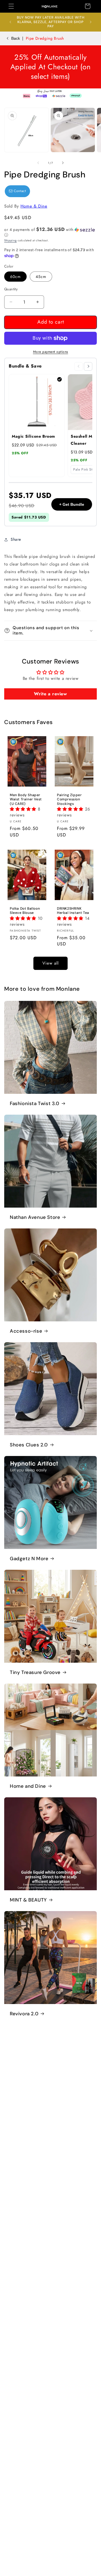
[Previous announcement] (10, 22)
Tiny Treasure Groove (35, 1672)
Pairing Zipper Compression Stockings (69, 800)
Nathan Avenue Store (35, 1217)
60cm (15, 277)
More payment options (51, 352)
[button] (11, 6)
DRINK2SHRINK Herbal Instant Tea (73, 911)
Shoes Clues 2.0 (29, 1445)
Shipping (11, 240)
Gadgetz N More (29, 1558)
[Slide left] (38, 163)
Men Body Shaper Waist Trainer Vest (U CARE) (26, 800)
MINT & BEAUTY (28, 1900)
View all (50, 963)
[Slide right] (63, 163)
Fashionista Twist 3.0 (35, 1103)
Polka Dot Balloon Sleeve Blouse (25, 911)
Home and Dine (28, 1786)
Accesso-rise (26, 1331)
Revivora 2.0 (24, 2014)
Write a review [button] (50, 694)
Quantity (11, 289)
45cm (41, 277)
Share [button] (16, 539)
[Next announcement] (91, 22)
